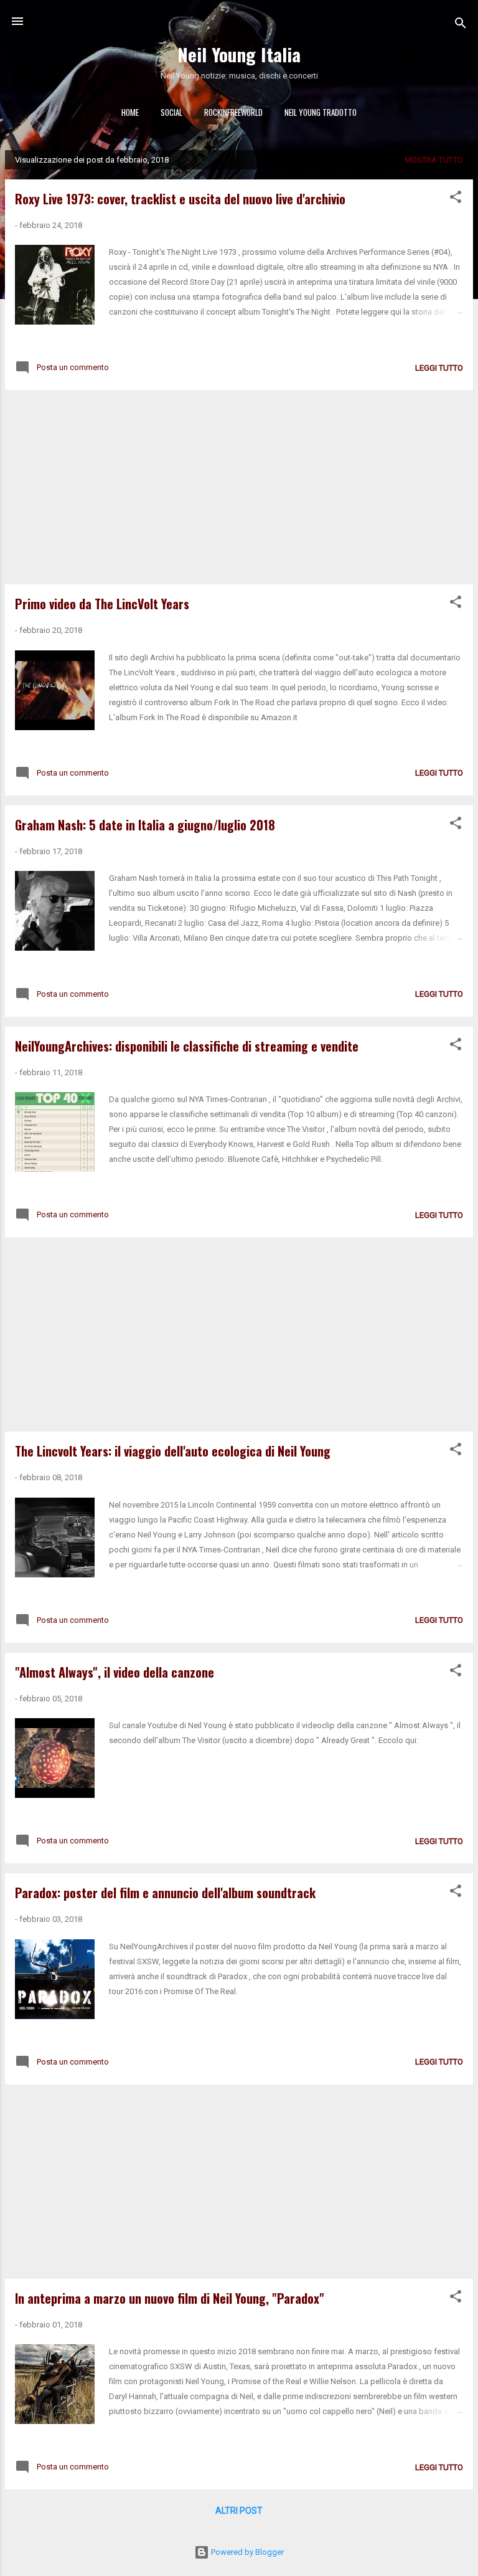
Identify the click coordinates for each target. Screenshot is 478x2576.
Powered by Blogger (246, 2552)
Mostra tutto (434, 160)
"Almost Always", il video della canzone (115, 1672)
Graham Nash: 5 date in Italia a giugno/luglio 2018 (145, 825)
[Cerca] (461, 25)
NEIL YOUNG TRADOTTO (321, 112)
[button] (456, 199)
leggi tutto (439, 368)
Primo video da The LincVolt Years (102, 604)
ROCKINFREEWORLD (233, 112)
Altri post (239, 2511)
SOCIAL (171, 112)
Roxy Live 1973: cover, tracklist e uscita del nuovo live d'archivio (180, 199)
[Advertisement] (239, 487)
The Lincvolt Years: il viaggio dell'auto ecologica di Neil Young (173, 1451)
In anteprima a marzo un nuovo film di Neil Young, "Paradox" (170, 2298)
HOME (130, 112)
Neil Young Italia (239, 54)
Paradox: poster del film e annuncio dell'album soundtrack (165, 1893)
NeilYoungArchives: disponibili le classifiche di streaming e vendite (187, 1046)
